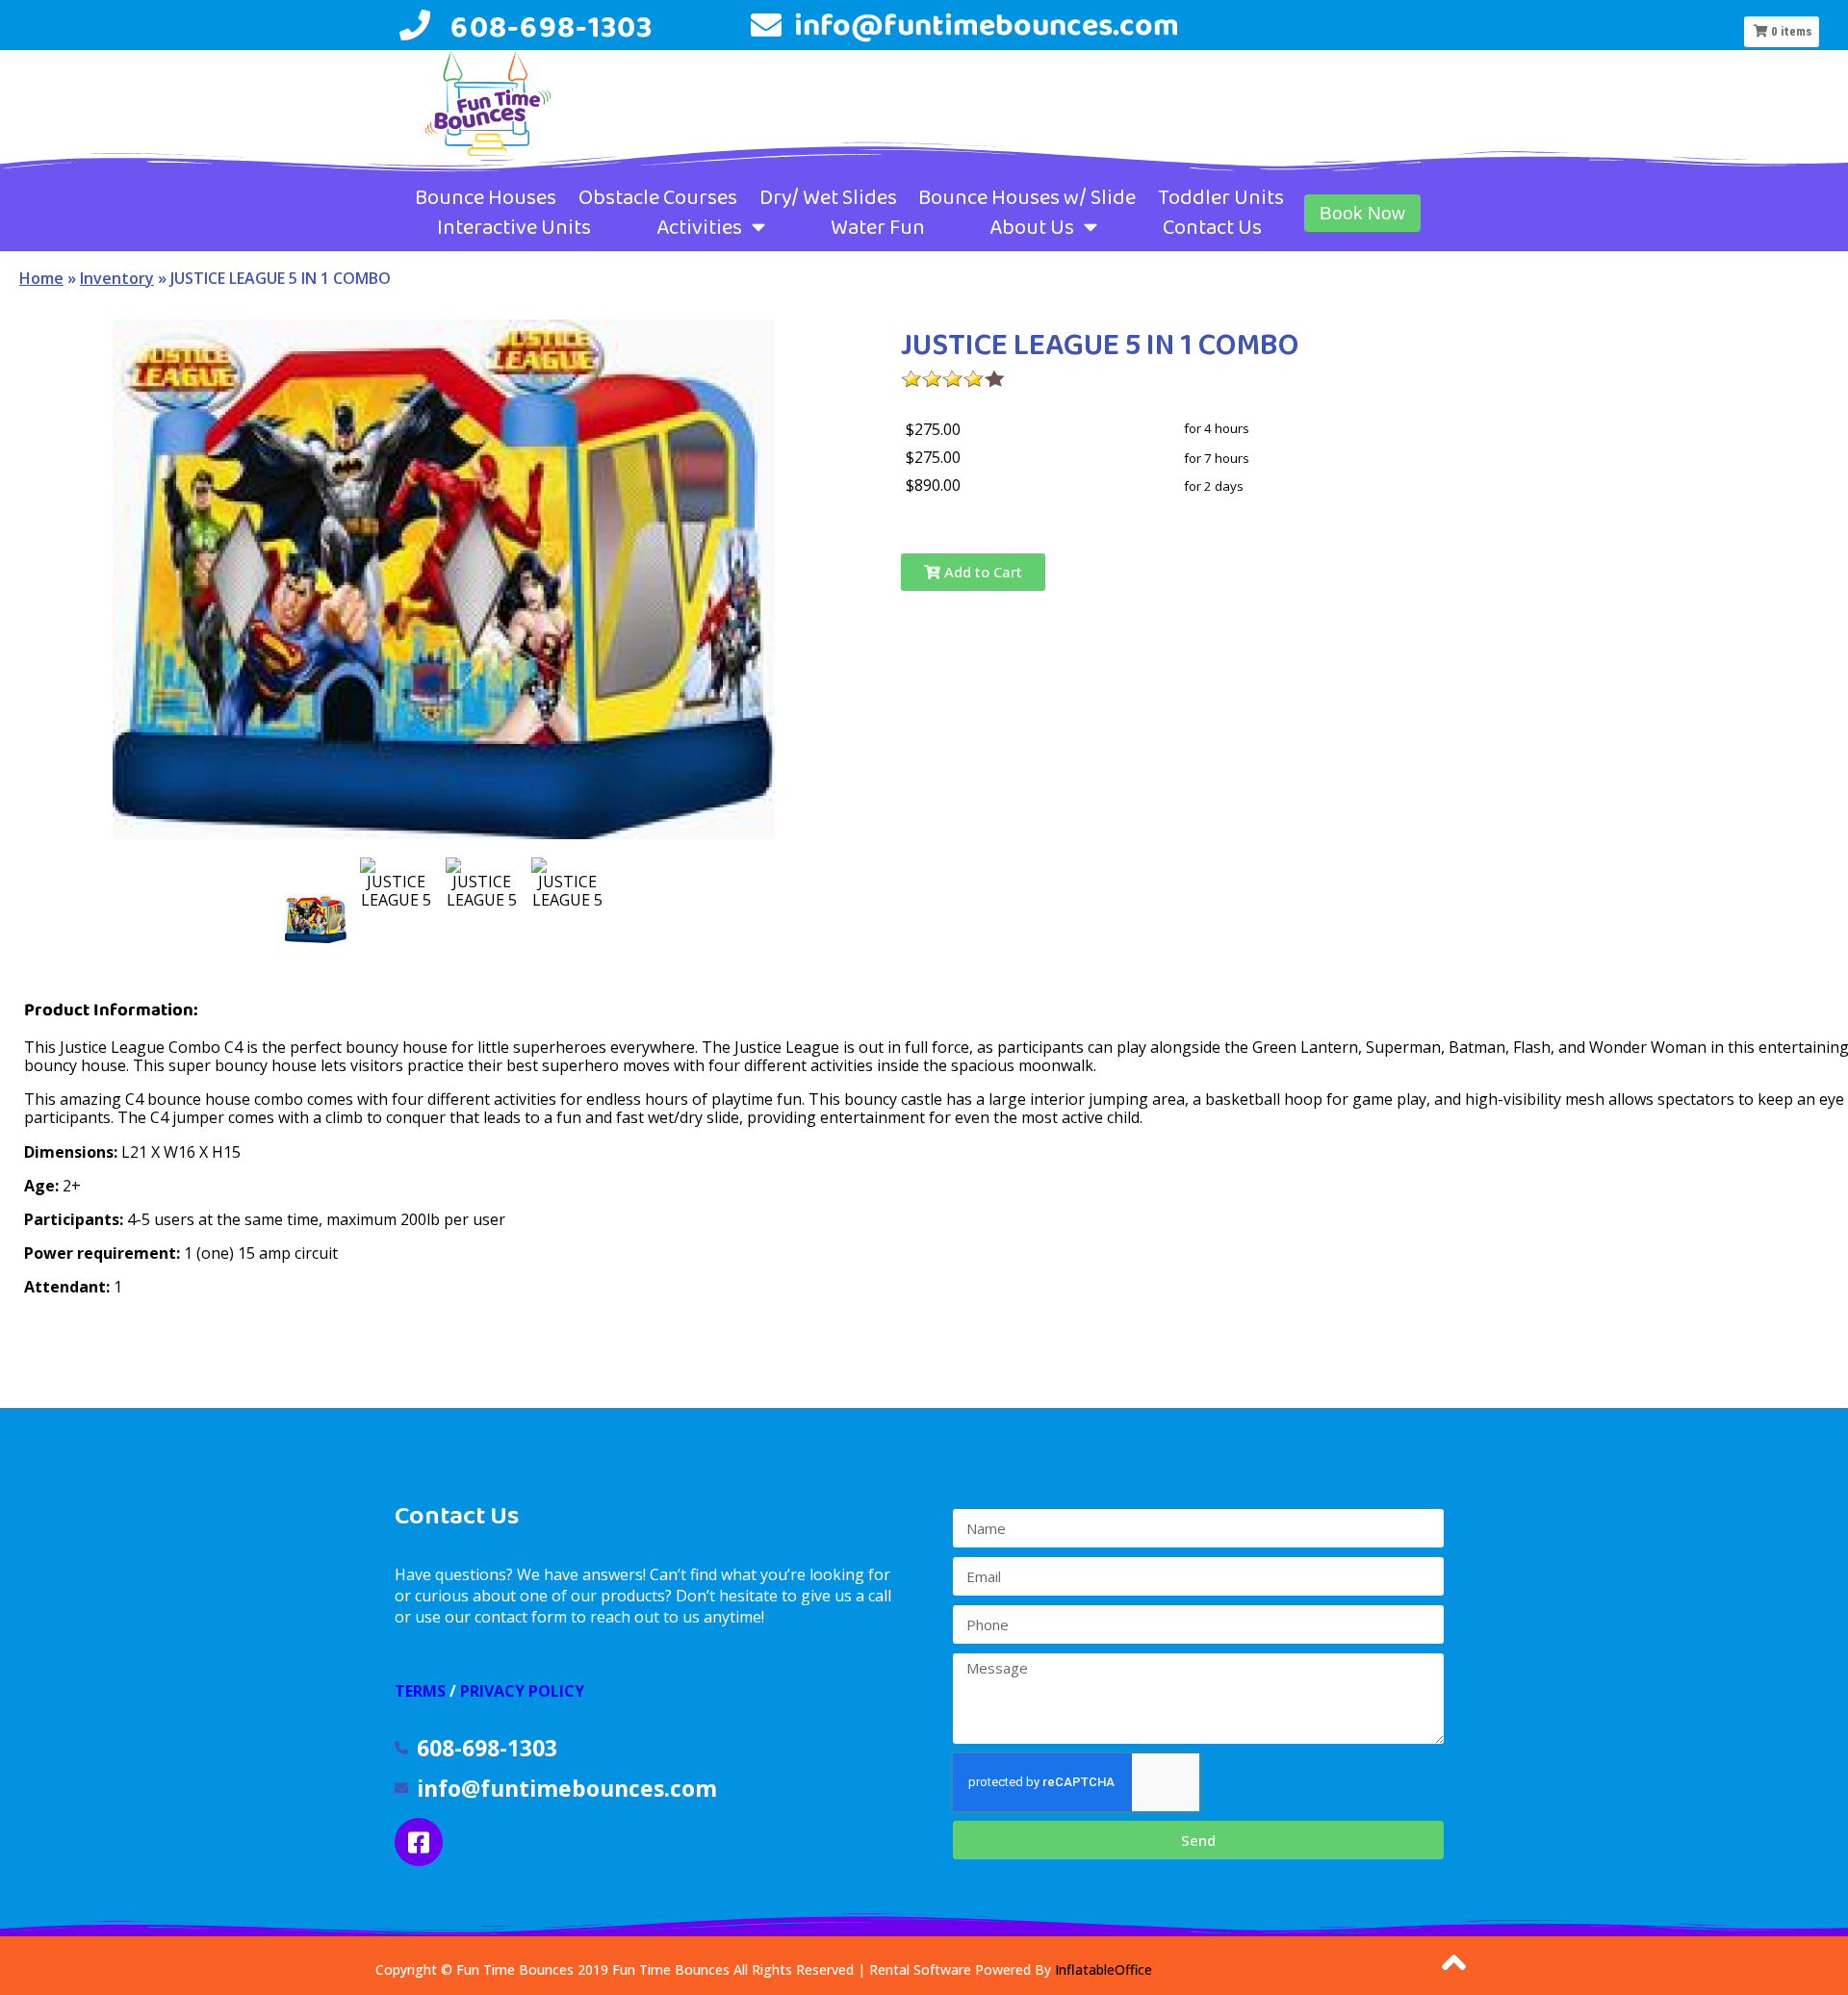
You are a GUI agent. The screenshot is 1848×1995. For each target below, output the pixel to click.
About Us (1032, 227)
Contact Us (1212, 227)
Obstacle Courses (658, 197)
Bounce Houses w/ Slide (1027, 197)
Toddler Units (1221, 197)
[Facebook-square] (419, 1842)
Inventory (117, 278)
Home (41, 278)
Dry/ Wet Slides (828, 197)
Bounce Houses (486, 197)
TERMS (420, 1691)
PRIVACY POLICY (522, 1691)
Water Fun (878, 227)
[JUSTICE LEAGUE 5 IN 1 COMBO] (316, 919)
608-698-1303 (552, 26)
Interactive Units (514, 227)
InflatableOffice (1104, 1969)
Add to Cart (981, 572)
